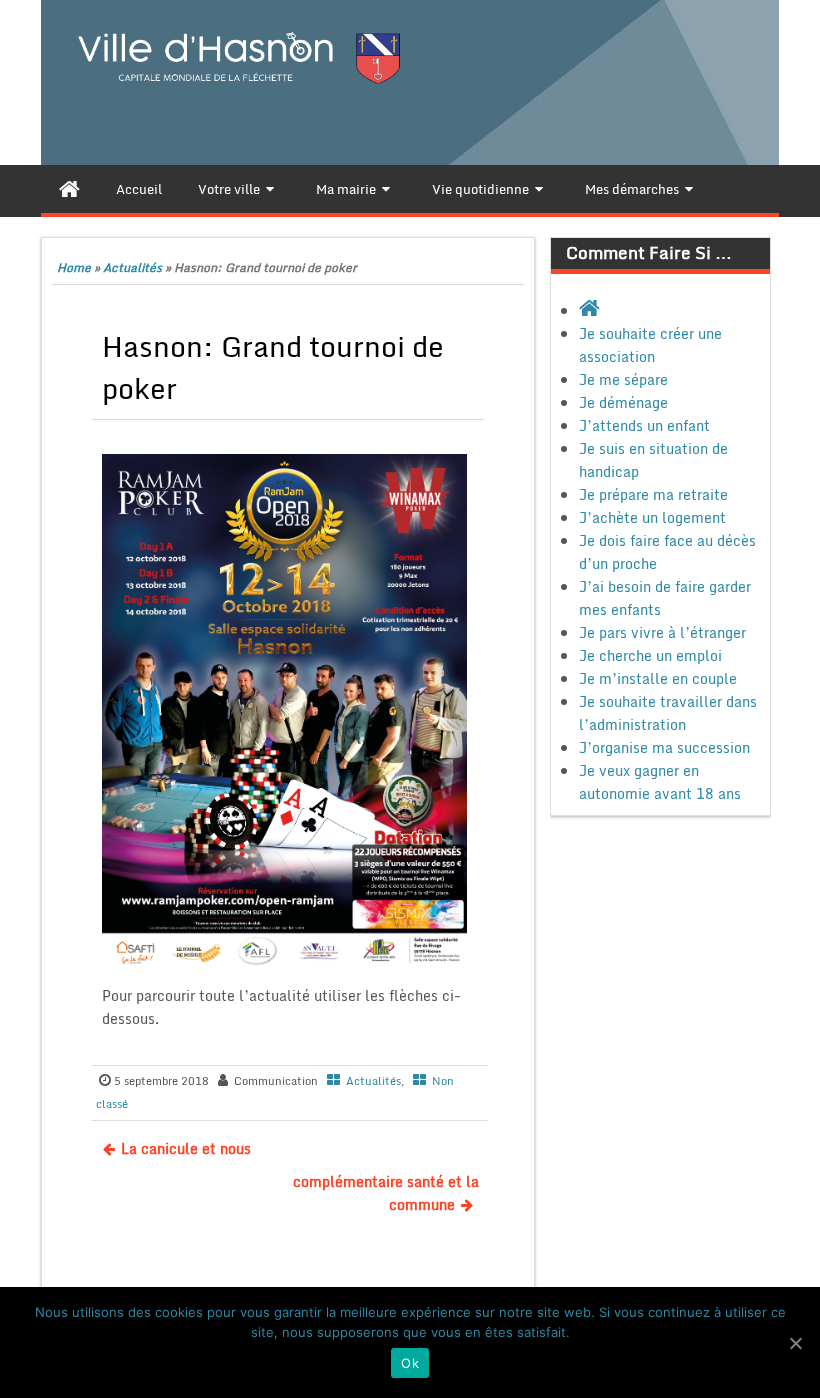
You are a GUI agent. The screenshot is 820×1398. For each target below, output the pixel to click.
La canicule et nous (186, 1148)
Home (74, 267)
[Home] (69, 189)
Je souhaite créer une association (650, 345)
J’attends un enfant (644, 425)
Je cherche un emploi (650, 655)
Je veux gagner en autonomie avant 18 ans (660, 782)
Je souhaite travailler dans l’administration (668, 713)
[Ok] (795, 1343)
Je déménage (623, 402)
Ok (410, 1363)
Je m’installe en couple (658, 678)
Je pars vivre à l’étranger (662, 632)
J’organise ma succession (664, 747)
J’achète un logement (652, 517)
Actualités (132, 267)
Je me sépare (623, 379)
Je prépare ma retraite (653, 494)
